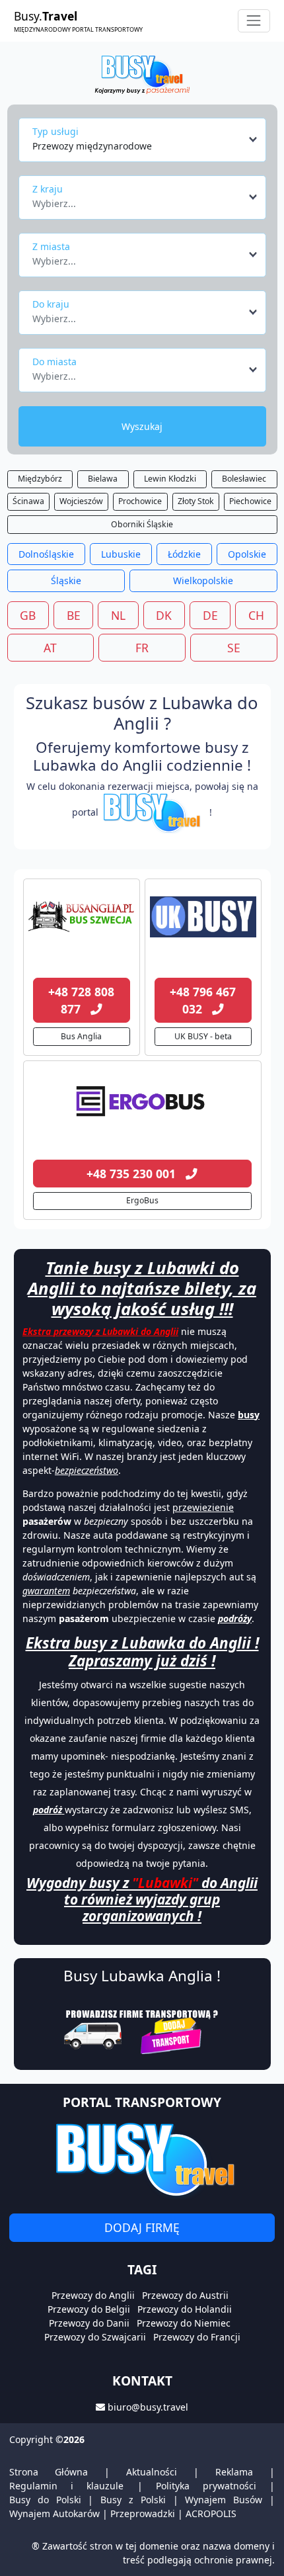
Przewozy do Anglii (93, 2295)
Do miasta (54, 362)
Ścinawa (28, 501)
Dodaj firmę (142, 2227)
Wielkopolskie (203, 580)
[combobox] (146, 140)
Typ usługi (55, 131)
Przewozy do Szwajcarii (95, 2337)
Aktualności (152, 2472)
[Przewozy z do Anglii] (82, 917)
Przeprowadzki (143, 2513)
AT (50, 648)
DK (164, 615)
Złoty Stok (196, 501)
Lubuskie (121, 554)
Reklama (234, 2472)
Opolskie (247, 554)
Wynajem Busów (224, 2500)
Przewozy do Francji (197, 2337)
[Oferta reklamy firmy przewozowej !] (142, 2030)
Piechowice (250, 501)
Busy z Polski (133, 2500)
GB (28, 615)
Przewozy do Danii (89, 2323)
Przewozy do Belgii (89, 2309)
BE (74, 615)
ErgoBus (142, 1200)
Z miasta (51, 246)
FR (142, 648)
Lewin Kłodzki (170, 479)
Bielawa (103, 479)
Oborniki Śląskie (142, 524)
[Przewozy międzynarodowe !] (154, 812)
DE (210, 615)
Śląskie (66, 580)
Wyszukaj (142, 426)
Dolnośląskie (46, 554)
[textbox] (138, 200)
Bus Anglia (81, 1036)
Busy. (78, 21)
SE (234, 648)
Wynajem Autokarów (54, 2513)
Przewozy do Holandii (185, 2309)
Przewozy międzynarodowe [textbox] (92, 146)
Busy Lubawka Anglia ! (142, 1976)
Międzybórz (40, 479)
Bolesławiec (244, 479)
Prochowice (140, 501)
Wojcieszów (81, 501)
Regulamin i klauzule (66, 2486)
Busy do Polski (45, 2500)
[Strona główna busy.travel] (142, 74)
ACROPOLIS (211, 2513)
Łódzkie (184, 554)
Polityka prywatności (206, 2486)
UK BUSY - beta (203, 1036)
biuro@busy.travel (148, 2407)
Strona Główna (49, 2472)
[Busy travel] (142, 2160)
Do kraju (51, 304)
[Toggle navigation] (254, 21)
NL (118, 615)
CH (256, 615)
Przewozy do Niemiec (184, 2323)
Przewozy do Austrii (185, 2295)
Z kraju (48, 189)
